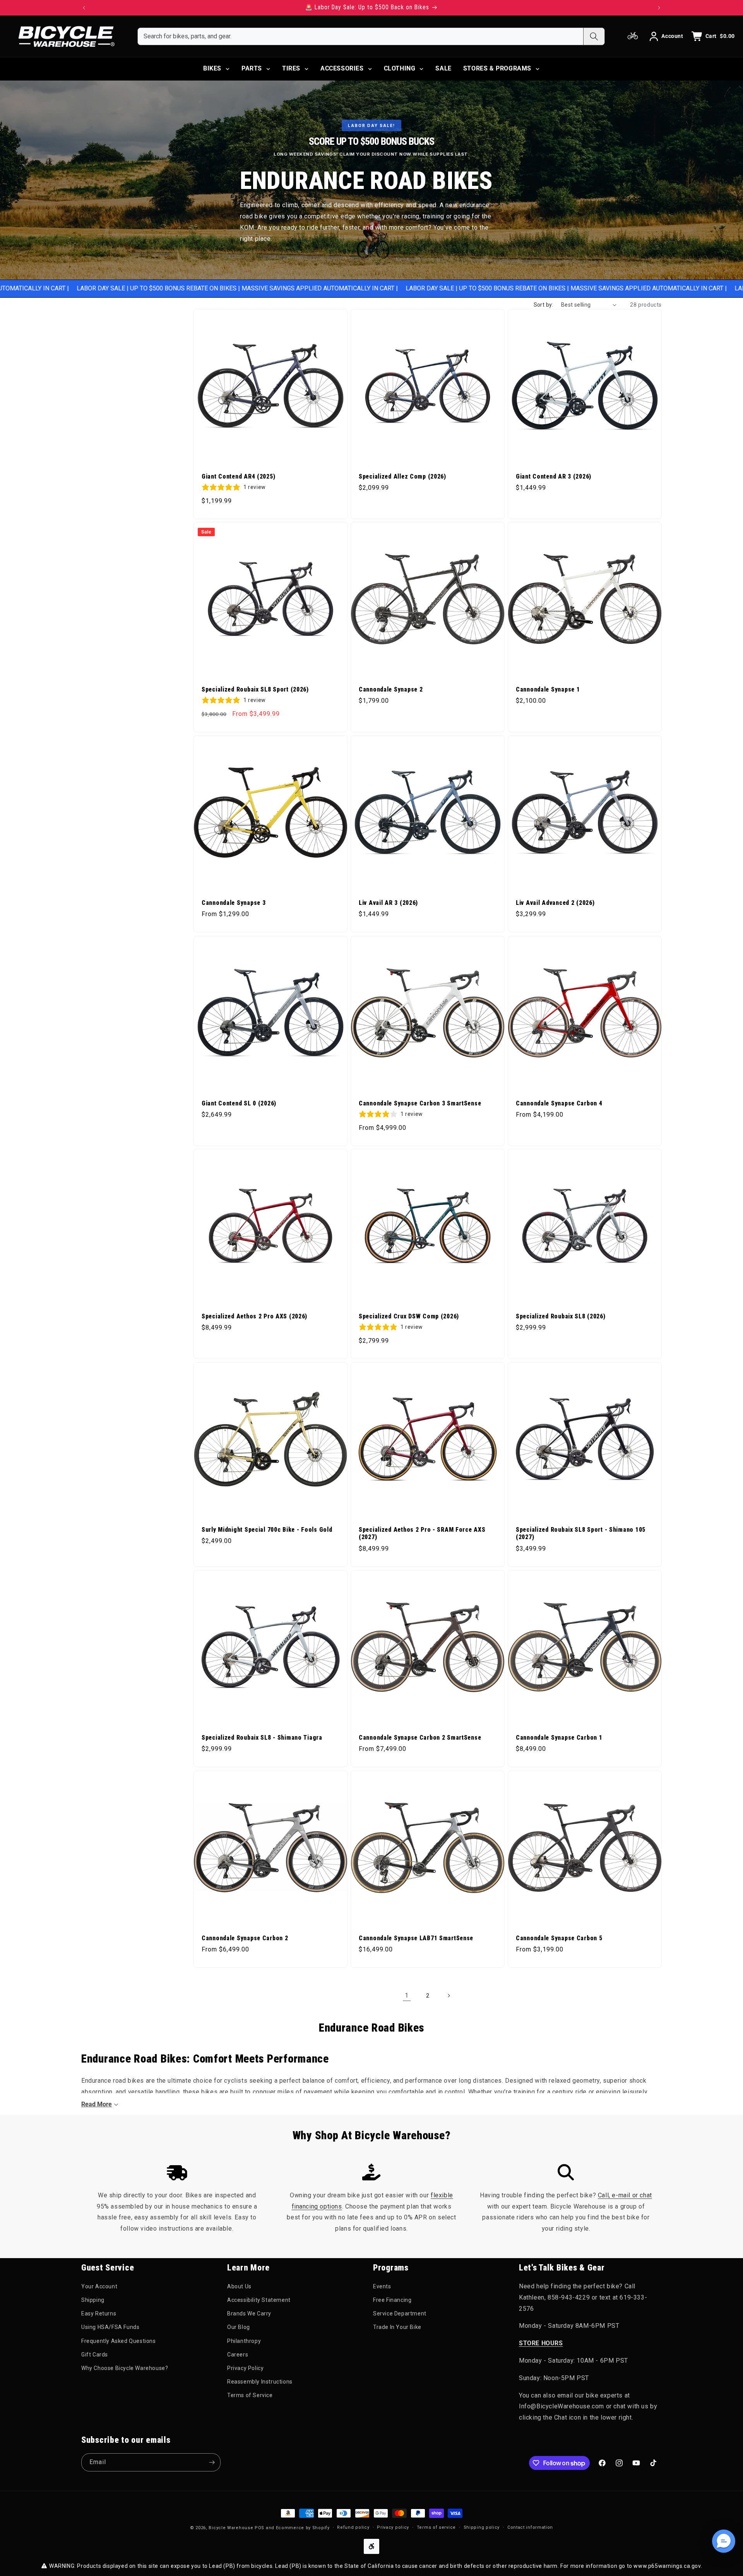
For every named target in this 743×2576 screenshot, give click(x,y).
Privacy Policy (245, 2368)
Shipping (93, 2300)
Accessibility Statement (259, 2300)
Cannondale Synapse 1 (548, 690)
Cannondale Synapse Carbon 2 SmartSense (420, 1738)
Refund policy (353, 2527)
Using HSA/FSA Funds (110, 2327)
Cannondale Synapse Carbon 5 (559, 1938)
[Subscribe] (212, 2462)
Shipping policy (482, 2527)
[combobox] (360, 36)
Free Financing (392, 2300)
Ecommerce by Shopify (303, 2528)
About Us (239, 2286)
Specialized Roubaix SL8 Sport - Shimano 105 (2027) (581, 1533)
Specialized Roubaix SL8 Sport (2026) (255, 690)
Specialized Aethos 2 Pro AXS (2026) (254, 1316)
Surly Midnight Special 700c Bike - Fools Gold (267, 1530)
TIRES (291, 68)
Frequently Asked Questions (119, 2341)
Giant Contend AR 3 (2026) (554, 477)
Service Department (400, 2313)
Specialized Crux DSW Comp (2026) (409, 1316)
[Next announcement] (659, 8)
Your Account (99, 2286)
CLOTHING (400, 68)
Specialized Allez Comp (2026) (402, 477)
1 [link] (407, 1995)
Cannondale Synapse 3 (234, 903)
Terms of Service (250, 2395)
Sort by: (544, 305)
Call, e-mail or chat (625, 2195)
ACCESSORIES (342, 68)
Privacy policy (393, 2527)
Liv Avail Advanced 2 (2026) (555, 903)
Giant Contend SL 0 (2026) (239, 1104)
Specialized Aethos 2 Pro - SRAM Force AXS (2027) (422, 1533)
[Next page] (449, 1996)
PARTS (252, 68)
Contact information (530, 2527)
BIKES (212, 68)
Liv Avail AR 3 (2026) (388, 903)
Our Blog (239, 2327)
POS (259, 2528)
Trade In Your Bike (397, 2327)
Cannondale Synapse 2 (391, 690)
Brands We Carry (249, 2313)
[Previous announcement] (84, 8)
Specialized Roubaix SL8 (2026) (561, 1316)
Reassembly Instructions (260, 2382)
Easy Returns (99, 2313)
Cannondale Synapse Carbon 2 (245, 1938)
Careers (238, 2355)
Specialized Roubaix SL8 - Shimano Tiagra (262, 1738)
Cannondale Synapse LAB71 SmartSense (416, 1938)
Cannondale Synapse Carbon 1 (559, 1738)
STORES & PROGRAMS (497, 68)
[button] (724, 2541)
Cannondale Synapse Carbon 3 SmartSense (420, 1104)
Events (382, 2286)
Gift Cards (95, 2355)
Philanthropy (244, 2341)
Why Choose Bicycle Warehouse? (125, 2368)
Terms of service (436, 2527)
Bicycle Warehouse (231, 2528)
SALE (443, 68)
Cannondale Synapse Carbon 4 (559, 1104)
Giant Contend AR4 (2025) (238, 477)
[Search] (594, 36)
